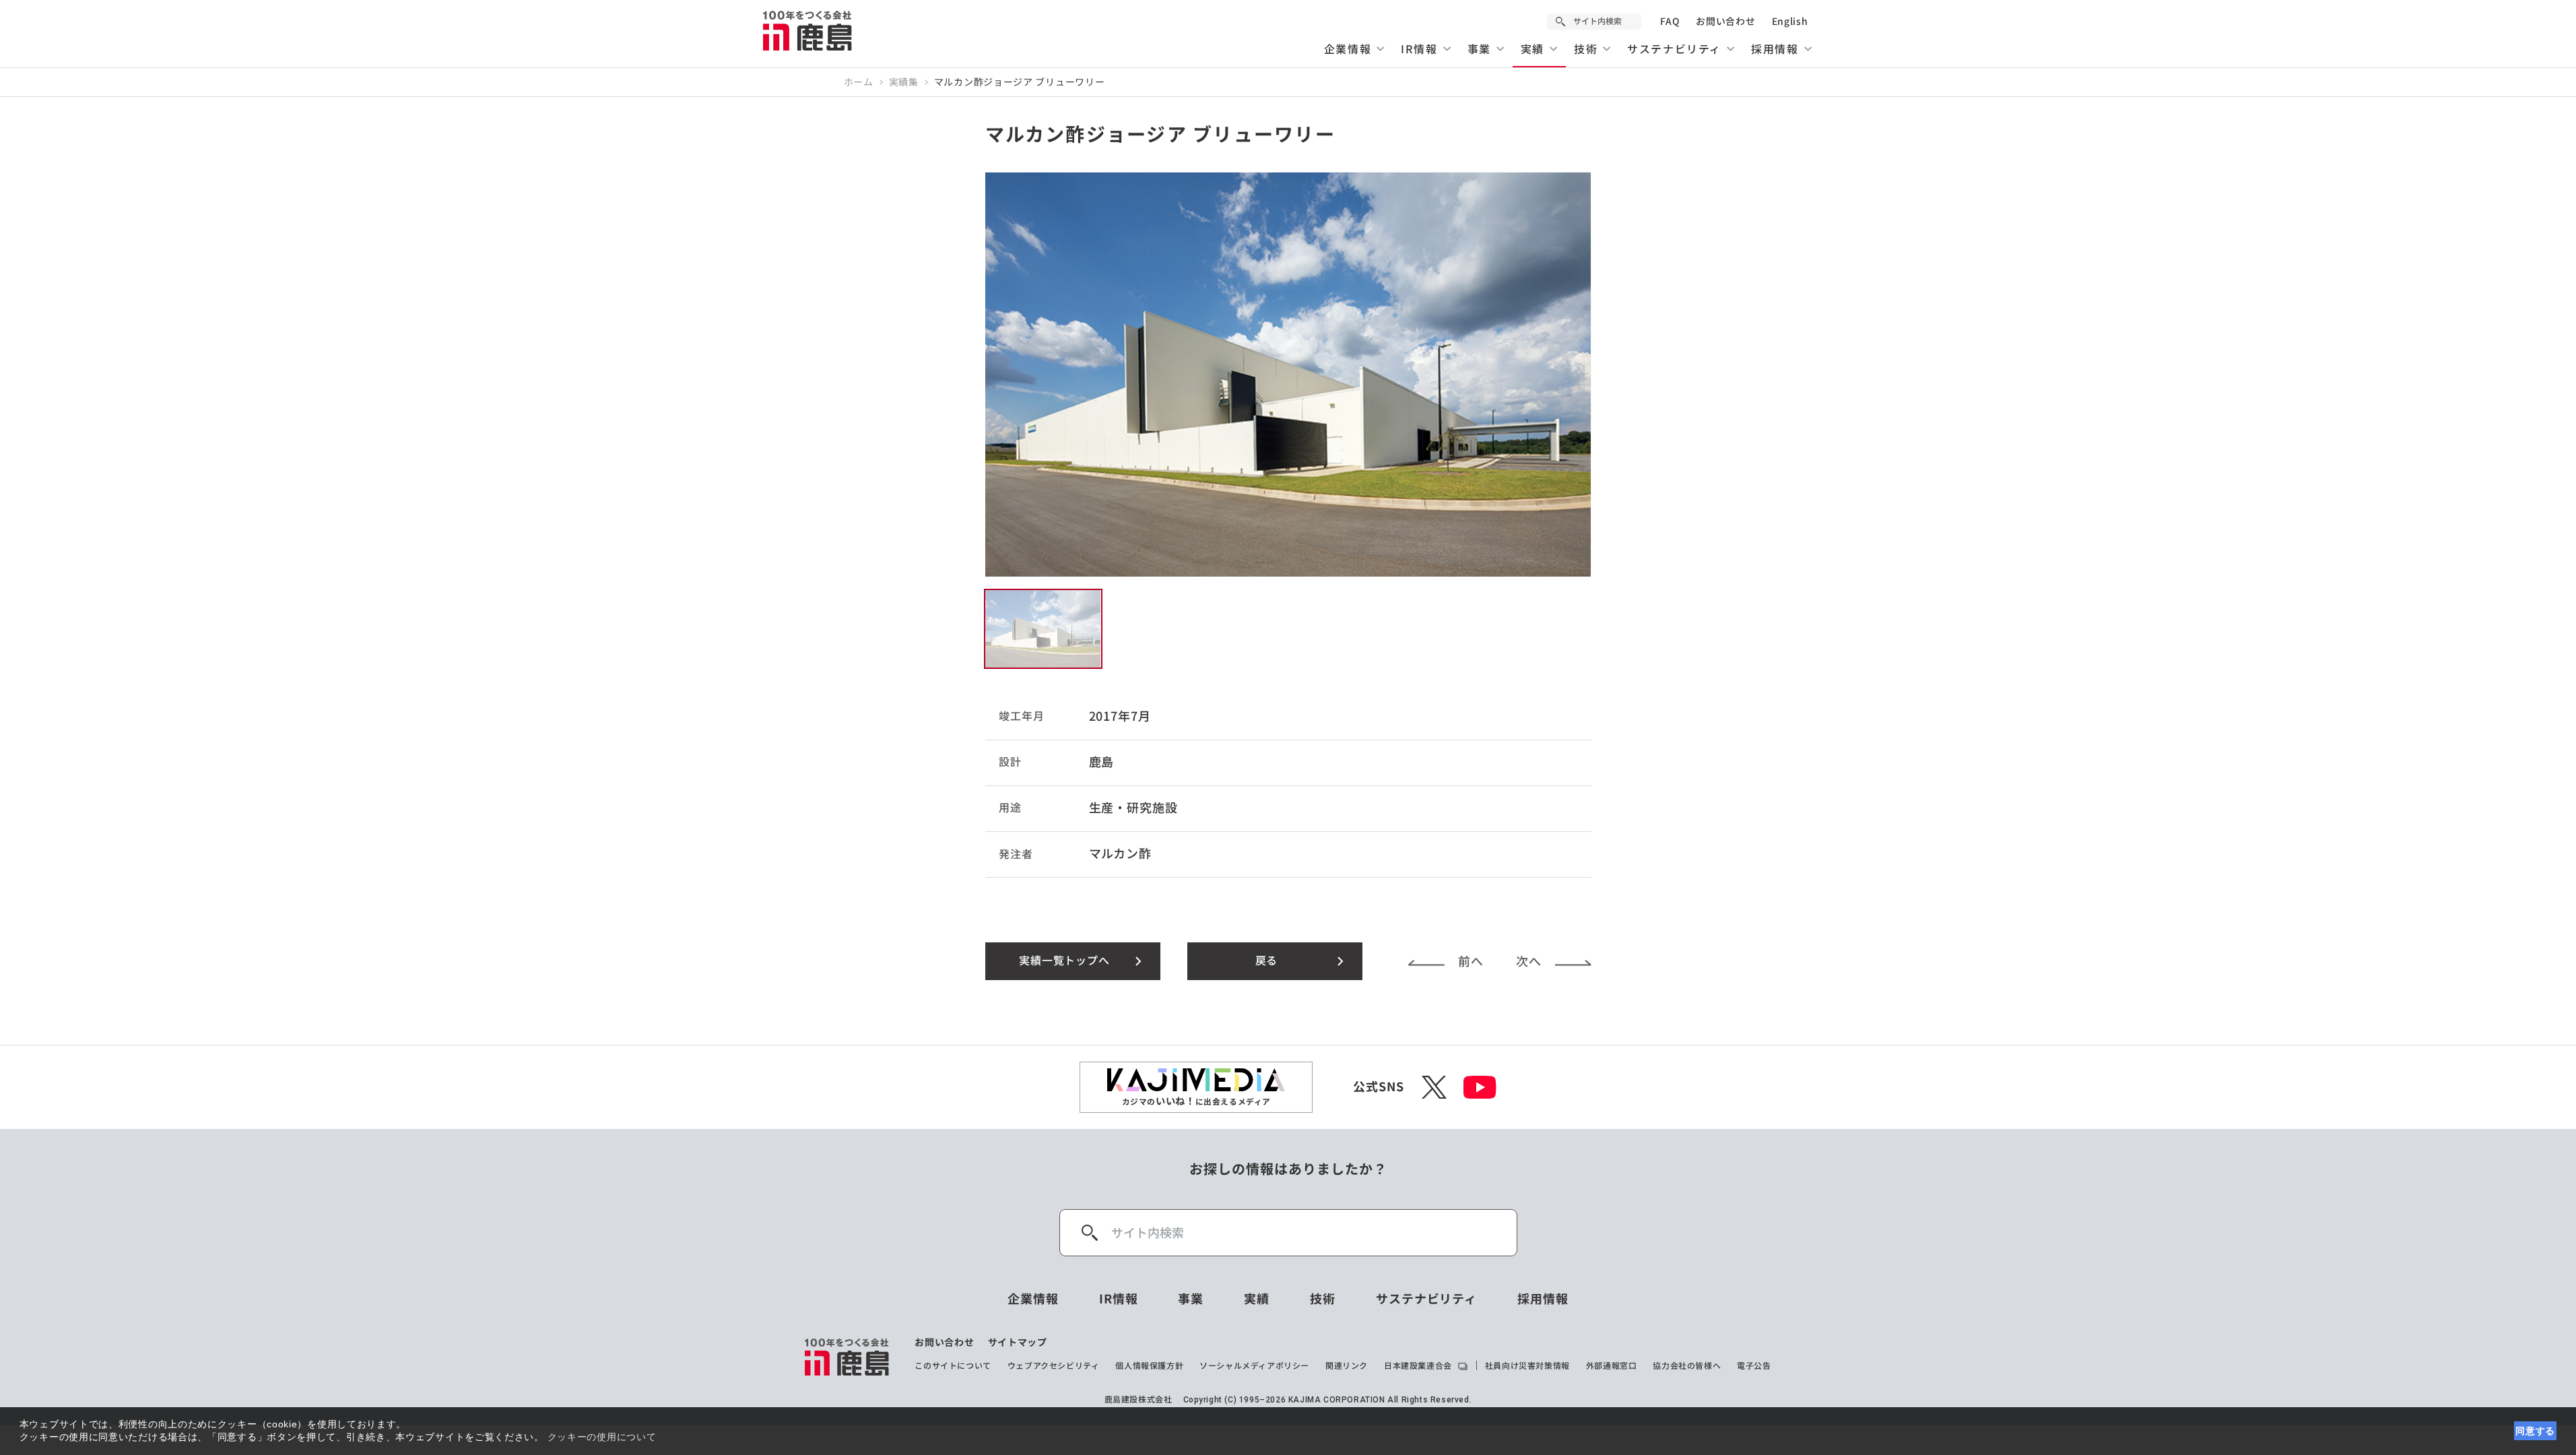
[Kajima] (808, 30)
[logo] (848, 1357)
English (1790, 22)
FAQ (1670, 22)
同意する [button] (2535, 1431)
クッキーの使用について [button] (602, 1437)
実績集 (904, 82)
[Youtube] (1480, 1087)
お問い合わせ (1725, 22)
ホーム (859, 82)
